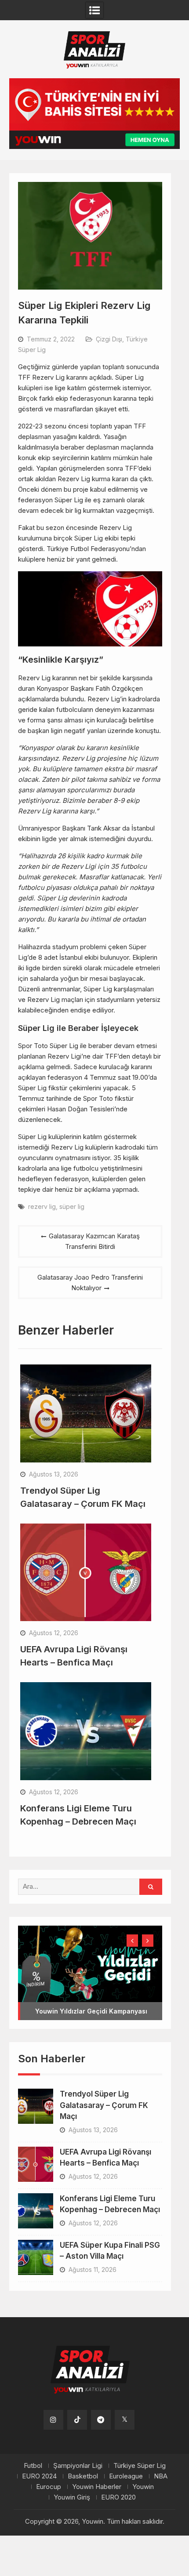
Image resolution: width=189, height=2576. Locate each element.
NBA (161, 2476)
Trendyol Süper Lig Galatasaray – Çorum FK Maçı (104, 2105)
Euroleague (126, 2476)
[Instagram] (53, 2420)
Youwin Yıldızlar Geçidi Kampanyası (91, 2011)
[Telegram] (101, 2420)
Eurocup (49, 2487)
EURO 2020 (118, 2497)
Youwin (143, 2487)
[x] (125, 2420)
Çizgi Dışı (109, 339)
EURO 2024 (39, 2476)
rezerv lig (42, 1206)
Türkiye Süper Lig (140, 2466)
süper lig (72, 1206)
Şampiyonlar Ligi (78, 2466)
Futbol (33, 2466)
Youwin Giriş (72, 2497)
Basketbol (83, 2476)
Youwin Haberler (97, 2487)
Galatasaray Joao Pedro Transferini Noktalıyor (90, 1283)
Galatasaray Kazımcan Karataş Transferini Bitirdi (94, 1241)
